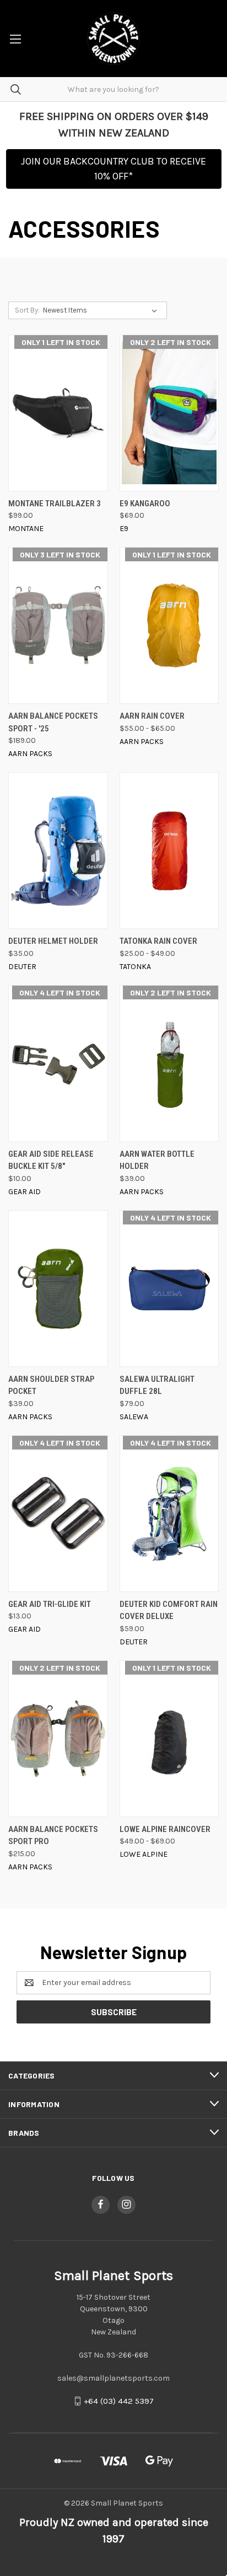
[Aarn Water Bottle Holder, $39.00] (169, 1063)
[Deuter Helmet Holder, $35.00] (58, 851)
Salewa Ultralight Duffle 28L (157, 1385)
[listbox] (102, 310)
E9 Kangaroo (145, 504)
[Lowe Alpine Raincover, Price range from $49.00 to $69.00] (169, 1739)
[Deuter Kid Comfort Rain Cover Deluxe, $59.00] (169, 1514)
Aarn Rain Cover (152, 716)
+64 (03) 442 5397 (119, 2401)
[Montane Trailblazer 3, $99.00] (58, 413)
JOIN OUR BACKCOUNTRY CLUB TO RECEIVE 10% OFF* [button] (113, 169)
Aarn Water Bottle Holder (157, 1160)
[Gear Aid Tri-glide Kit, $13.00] (58, 1514)
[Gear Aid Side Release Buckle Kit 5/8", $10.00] (58, 1063)
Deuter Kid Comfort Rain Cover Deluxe (169, 1610)
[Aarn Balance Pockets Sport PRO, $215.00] (58, 1739)
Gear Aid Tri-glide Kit (50, 1604)
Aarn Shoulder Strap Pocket (51, 1385)
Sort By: (27, 310)
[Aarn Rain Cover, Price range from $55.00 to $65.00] (169, 625)
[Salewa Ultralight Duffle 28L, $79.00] (169, 1289)
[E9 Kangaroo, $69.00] (169, 413)
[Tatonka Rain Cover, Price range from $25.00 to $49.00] (169, 851)
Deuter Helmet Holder (53, 941)
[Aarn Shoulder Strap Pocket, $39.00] (58, 1289)
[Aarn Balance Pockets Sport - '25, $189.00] (58, 625)
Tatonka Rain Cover (158, 941)
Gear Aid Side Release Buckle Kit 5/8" (51, 1160)
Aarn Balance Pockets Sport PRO (53, 1836)
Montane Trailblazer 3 (55, 504)
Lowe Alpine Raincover (165, 1829)
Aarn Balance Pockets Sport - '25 (53, 722)
